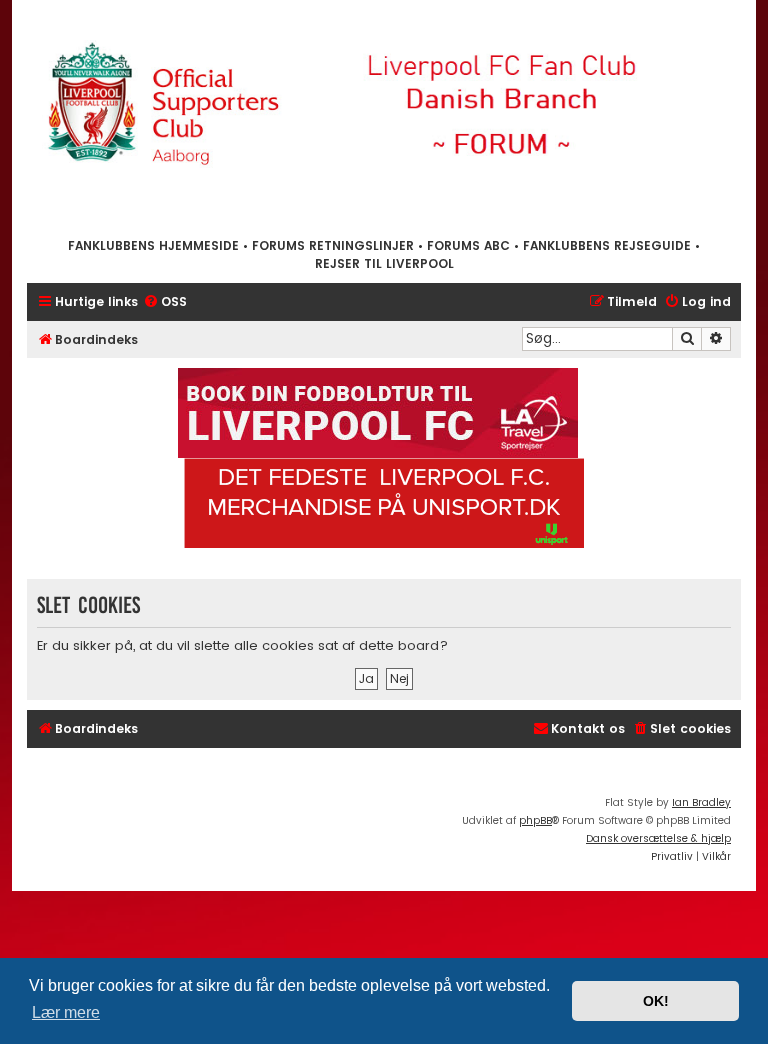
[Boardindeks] (384, 117)
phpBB (535, 820)
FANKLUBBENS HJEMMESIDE (153, 245)
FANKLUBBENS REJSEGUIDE (607, 245)
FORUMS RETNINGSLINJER (333, 245)
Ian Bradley (701, 802)
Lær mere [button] (66, 1012)
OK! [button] (656, 1001)
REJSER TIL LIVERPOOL (384, 263)
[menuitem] (165, 302)
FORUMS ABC (468, 245)
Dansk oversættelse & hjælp (658, 838)
